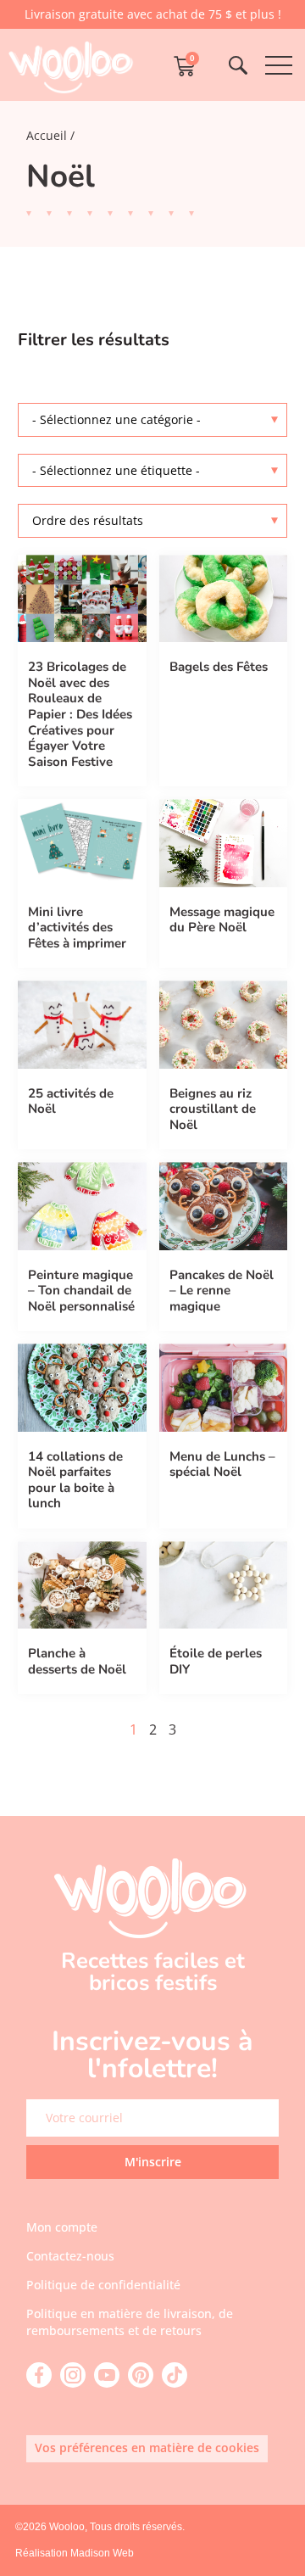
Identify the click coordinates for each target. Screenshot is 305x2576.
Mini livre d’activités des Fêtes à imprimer (77, 928)
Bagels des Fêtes (219, 667)
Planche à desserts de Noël (77, 1661)
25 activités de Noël (71, 1101)
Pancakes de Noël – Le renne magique (222, 1291)
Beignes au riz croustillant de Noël (213, 1109)
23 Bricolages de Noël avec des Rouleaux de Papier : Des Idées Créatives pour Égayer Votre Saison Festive (80, 714)
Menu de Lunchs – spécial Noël (222, 1464)
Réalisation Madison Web (75, 2553)
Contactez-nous (70, 2256)
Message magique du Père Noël (222, 920)
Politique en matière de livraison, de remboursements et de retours (130, 2322)
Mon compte (62, 2227)
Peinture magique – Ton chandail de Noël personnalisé (81, 1291)
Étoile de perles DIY (216, 1661)
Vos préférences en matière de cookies (147, 2447)
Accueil (47, 135)
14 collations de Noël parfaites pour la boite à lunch (75, 1480)
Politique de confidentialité (103, 2285)
